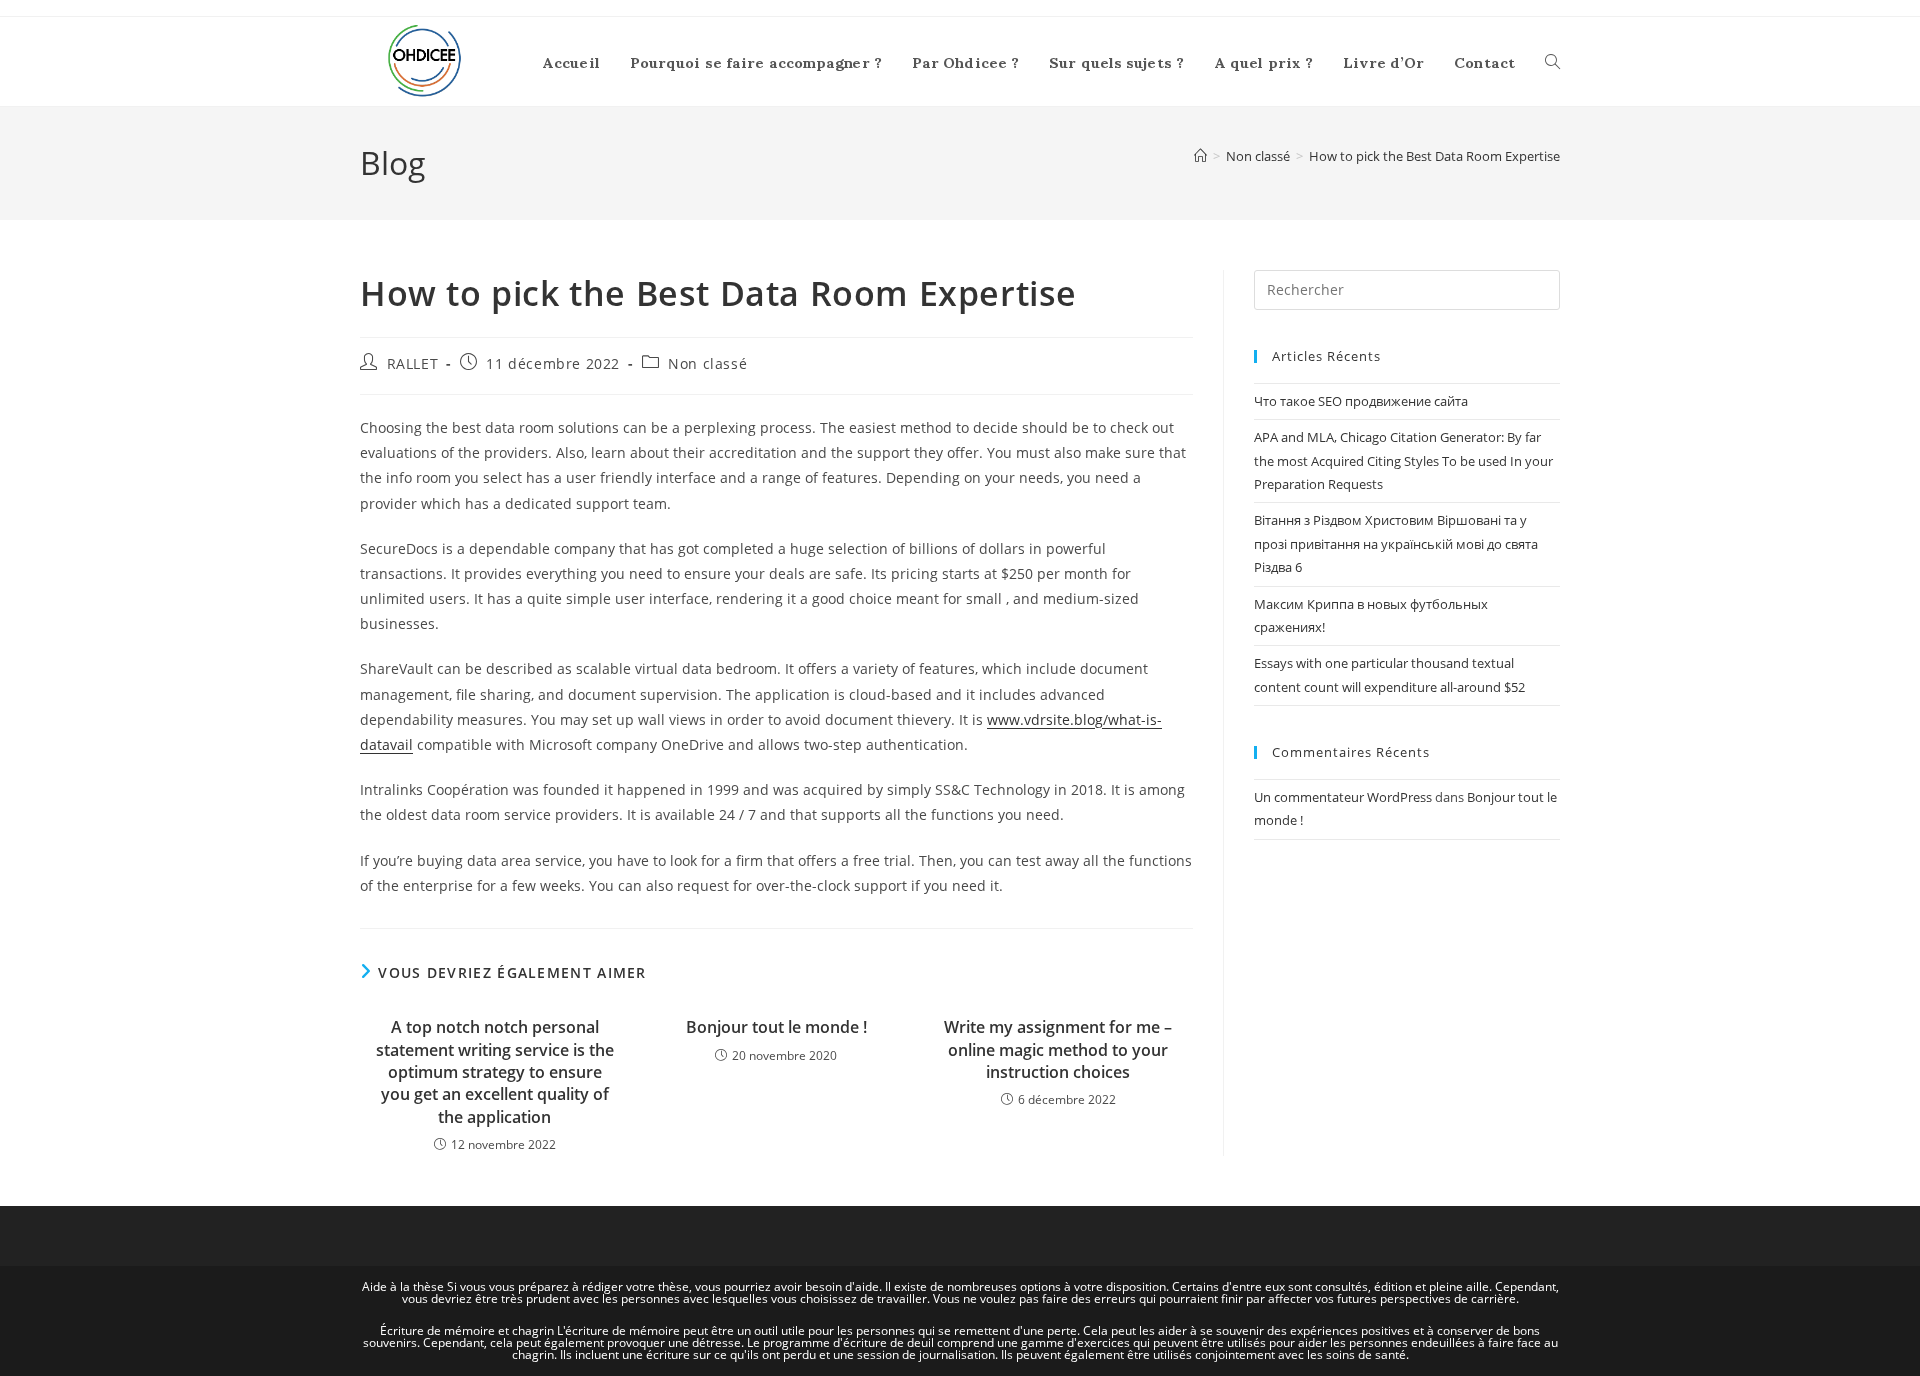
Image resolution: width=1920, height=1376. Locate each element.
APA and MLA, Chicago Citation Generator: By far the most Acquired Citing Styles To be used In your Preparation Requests (1403, 460)
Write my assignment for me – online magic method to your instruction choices (1058, 1049)
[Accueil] (1200, 156)
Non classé (707, 363)
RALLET (413, 363)
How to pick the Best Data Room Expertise (1434, 156)
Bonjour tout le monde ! (776, 1027)
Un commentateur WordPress (1343, 797)
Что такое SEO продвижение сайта (1361, 401)
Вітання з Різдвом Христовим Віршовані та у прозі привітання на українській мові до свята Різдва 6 (1396, 543)
